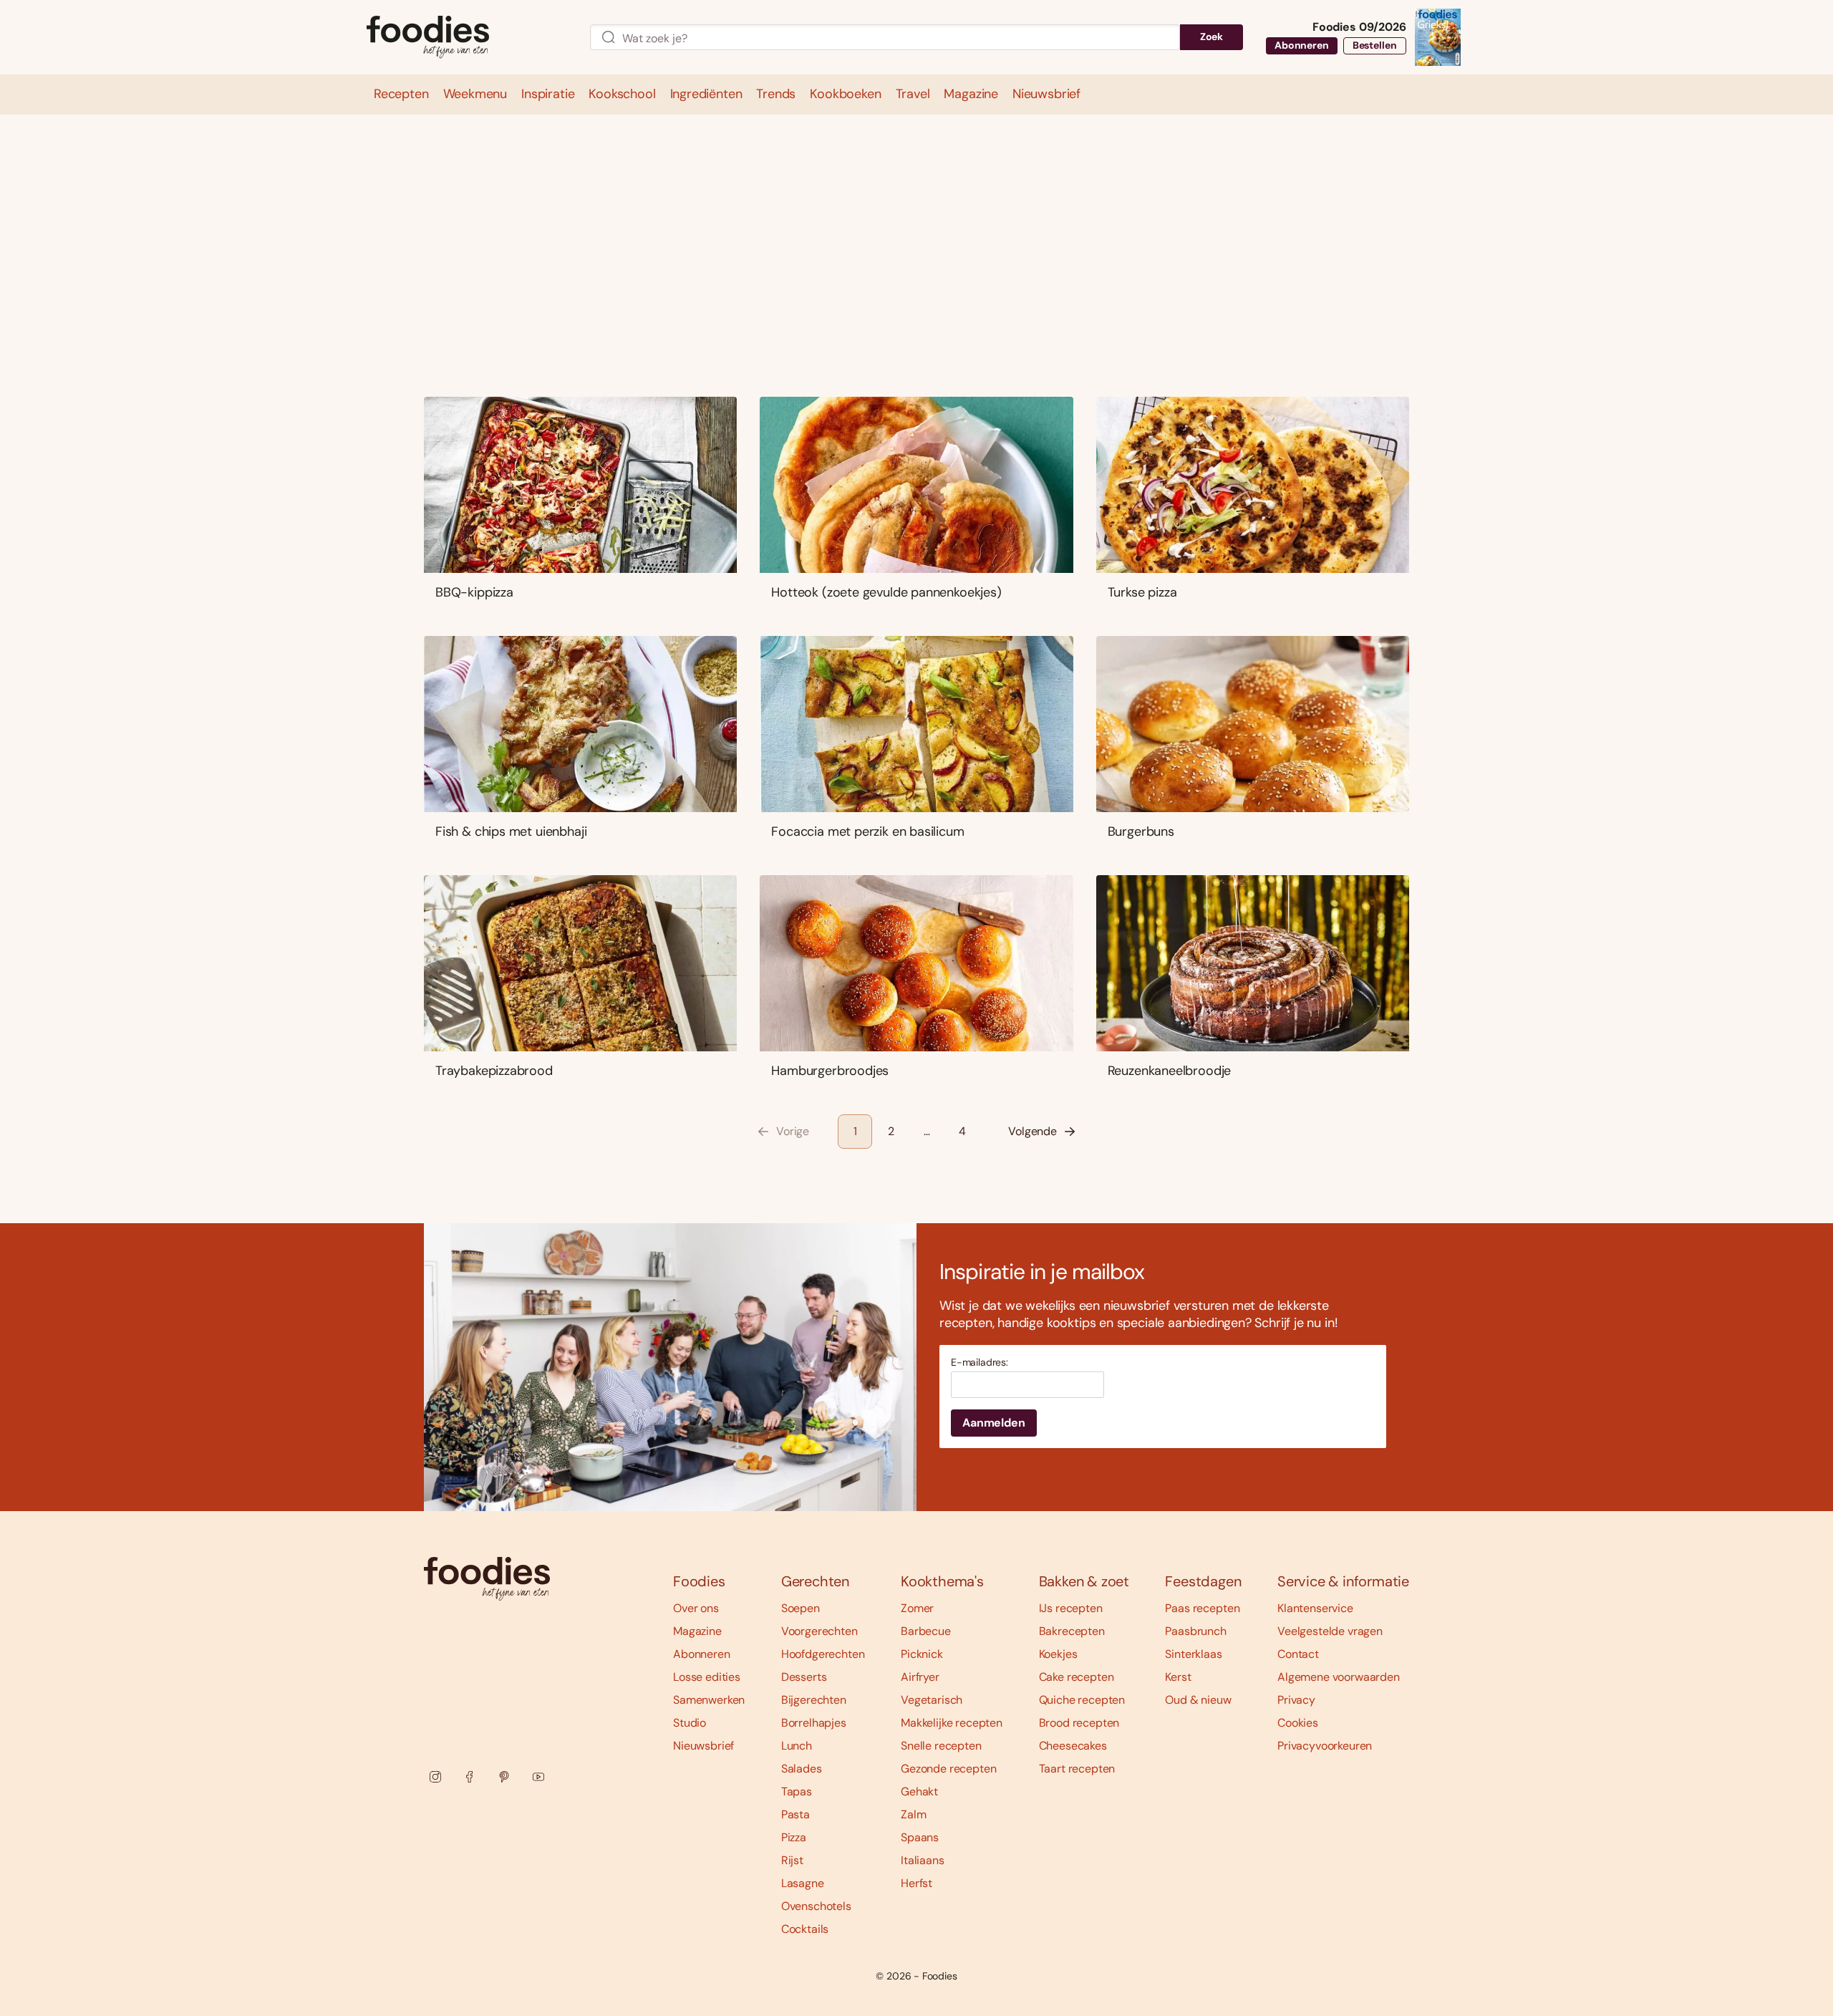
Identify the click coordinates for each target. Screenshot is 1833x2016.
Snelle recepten (941, 1746)
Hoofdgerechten (823, 1654)
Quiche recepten (1082, 1700)
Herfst (916, 1883)
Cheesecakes (1073, 1746)
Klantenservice (1315, 1608)
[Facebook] (470, 1777)
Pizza (794, 1837)
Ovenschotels (816, 1906)
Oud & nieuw (1198, 1700)
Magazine (697, 1631)
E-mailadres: (980, 1363)
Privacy (1296, 1700)
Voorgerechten (819, 1631)
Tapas (797, 1791)
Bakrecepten (1072, 1631)
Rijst (792, 1860)
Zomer (917, 1608)
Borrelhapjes (814, 1723)
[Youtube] (538, 1777)
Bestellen (1375, 45)
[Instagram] (435, 1777)
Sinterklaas (1193, 1654)
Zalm (913, 1814)
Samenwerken (709, 1700)
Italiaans (923, 1860)
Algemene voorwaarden (1339, 1677)
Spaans (920, 1837)
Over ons (696, 1608)
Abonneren (1302, 45)
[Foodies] (467, 38)
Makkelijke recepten (952, 1723)
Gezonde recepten (948, 1769)
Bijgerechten (814, 1700)
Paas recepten (1202, 1608)
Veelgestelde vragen (1330, 1631)
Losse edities (707, 1677)
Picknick (922, 1654)
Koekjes (1058, 1654)
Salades (802, 1769)
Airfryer (920, 1677)
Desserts (804, 1677)
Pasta (795, 1814)
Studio (690, 1723)
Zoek (1211, 37)
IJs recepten (1071, 1608)
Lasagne (803, 1883)
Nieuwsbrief (703, 1746)
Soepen (801, 1608)
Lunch (797, 1746)
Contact (1298, 1654)
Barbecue (926, 1631)
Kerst (1178, 1677)
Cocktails (805, 1929)
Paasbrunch (1195, 1631)
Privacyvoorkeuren (1325, 1746)
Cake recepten (1077, 1677)
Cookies (1298, 1723)
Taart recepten (1077, 1769)
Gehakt (919, 1791)
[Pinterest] (504, 1777)
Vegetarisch (932, 1700)
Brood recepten (1079, 1723)
